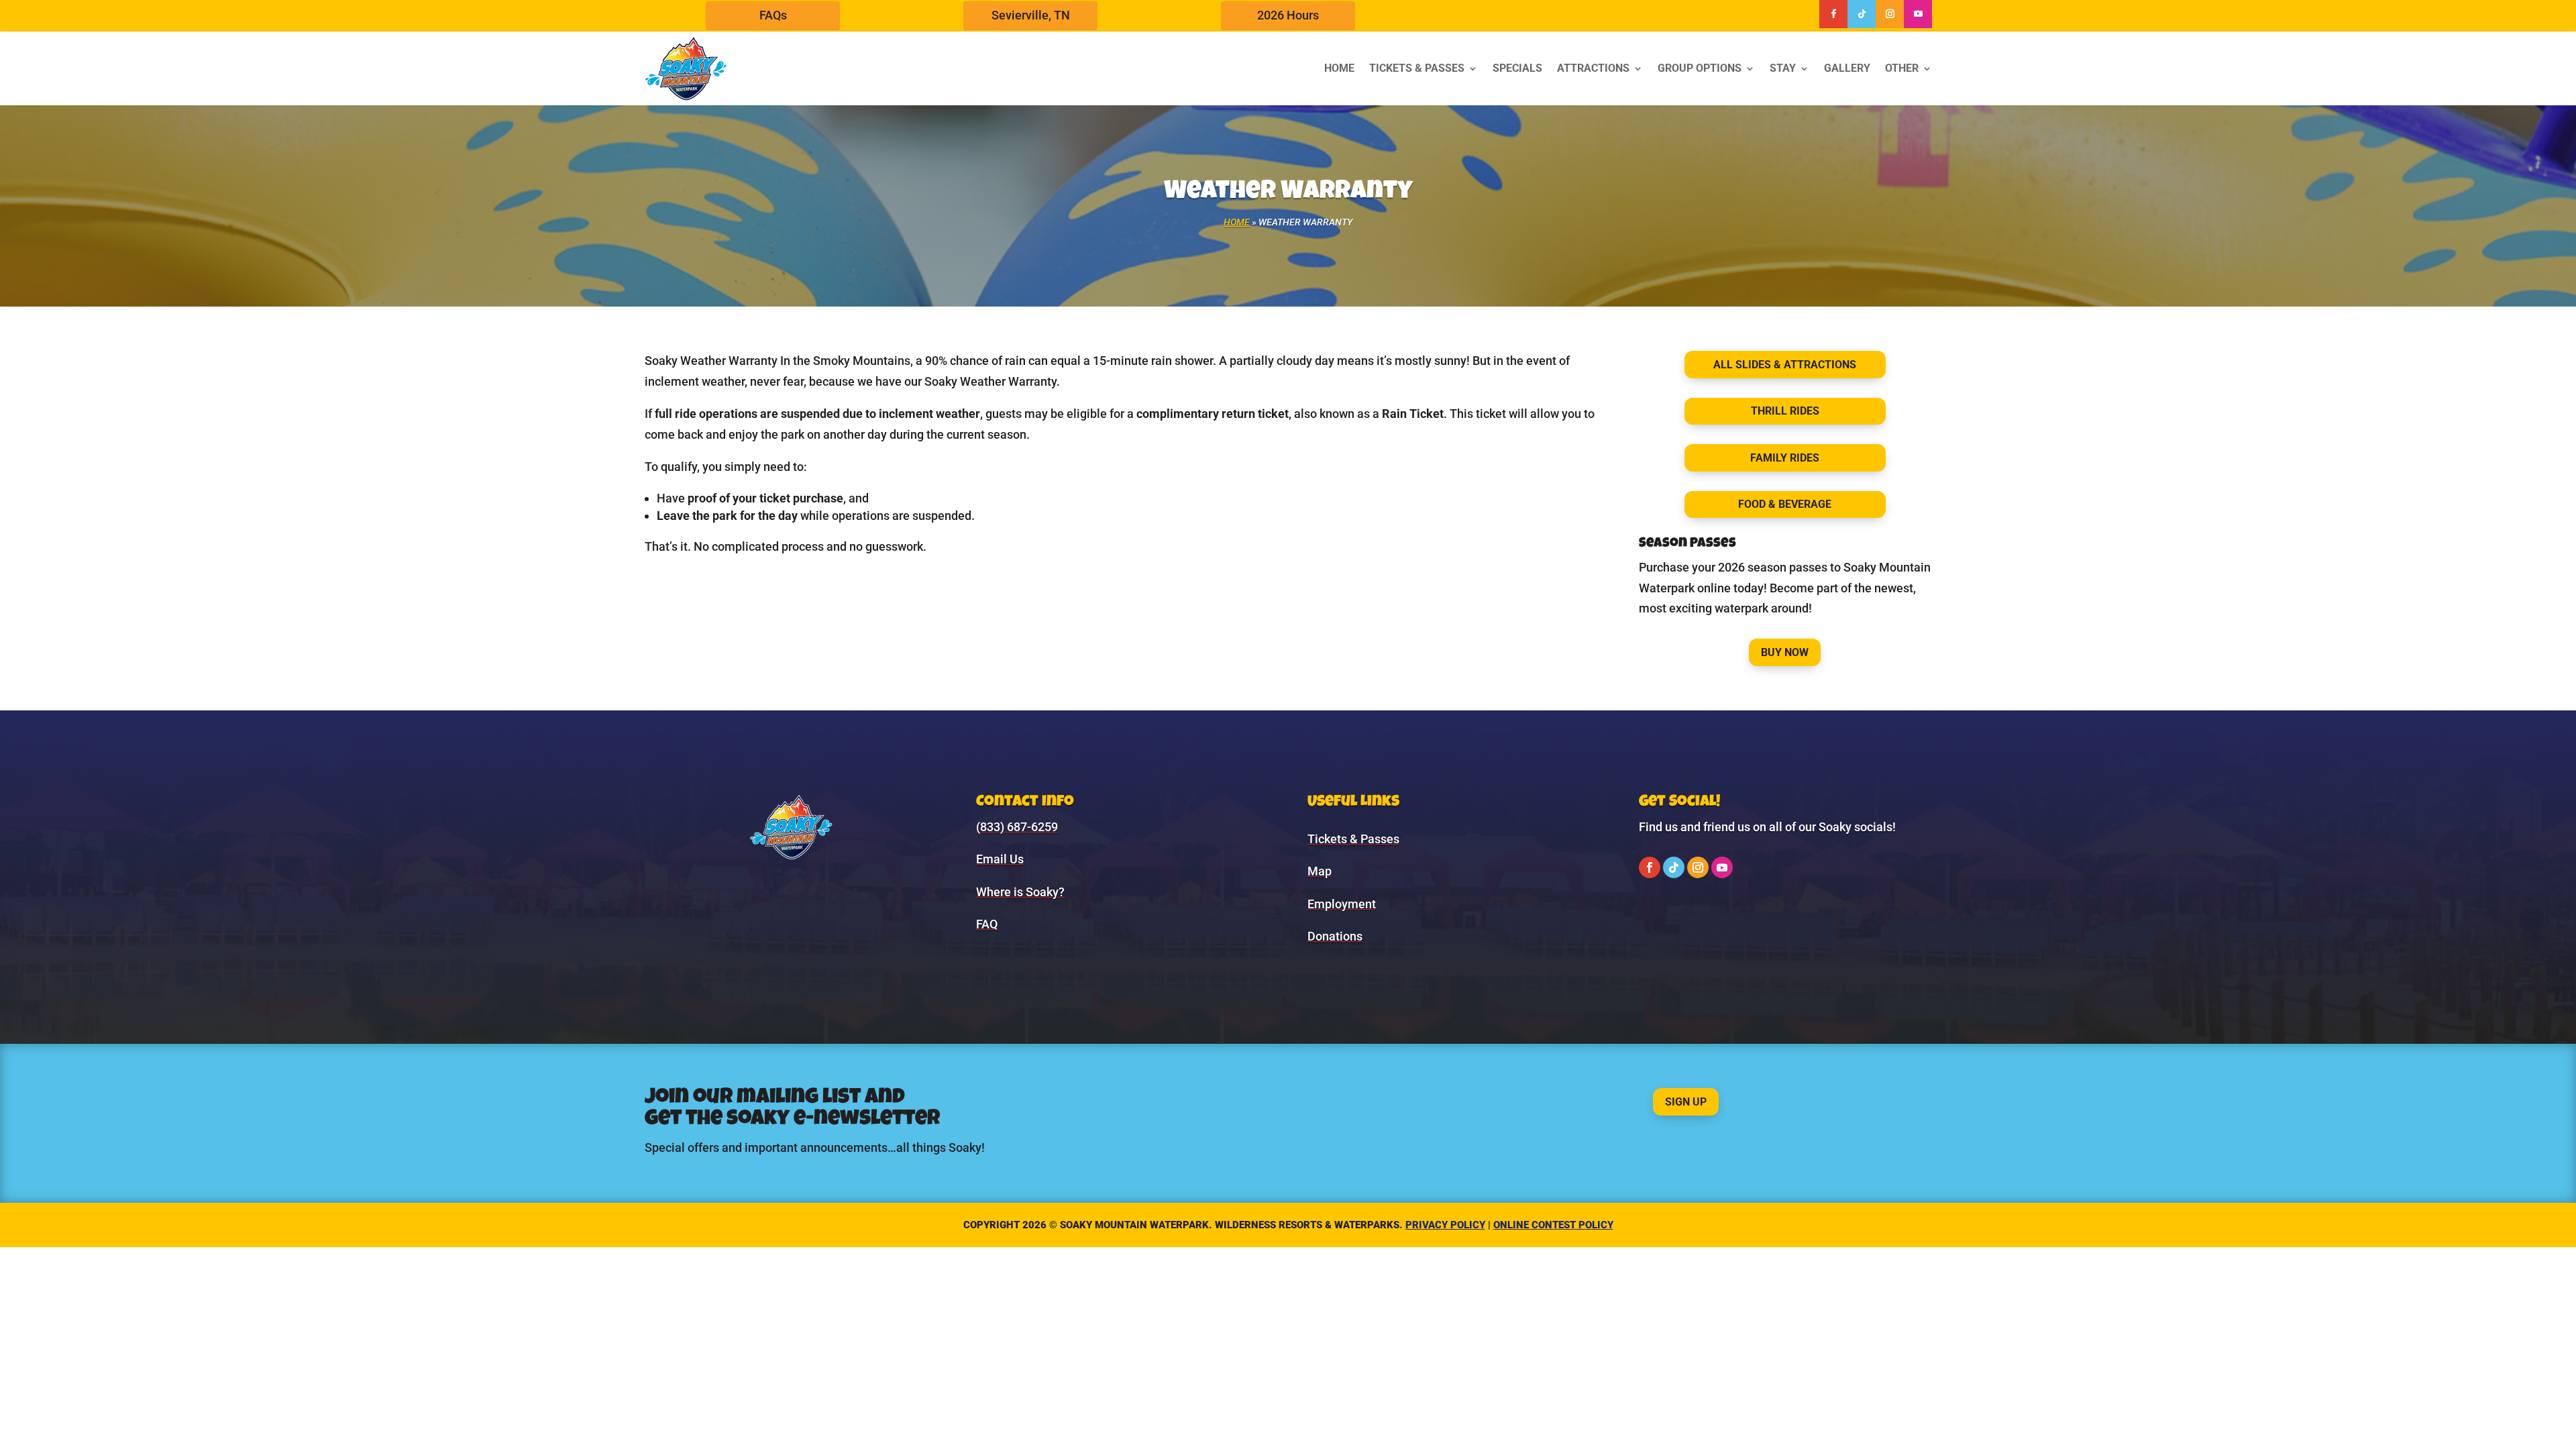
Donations (1335, 936)
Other (1902, 68)
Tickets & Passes (1417, 68)
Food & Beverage (1785, 504)
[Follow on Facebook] (1833, 14)
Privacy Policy (1445, 1225)
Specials (1517, 68)
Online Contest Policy (1553, 1225)
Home (1339, 68)
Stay (1783, 68)
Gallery (1847, 68)
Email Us (1000, 859)
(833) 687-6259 (1017, 827)
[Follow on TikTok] (1862, 14)
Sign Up (1686, 1102)
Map (1320, 871)
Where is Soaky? (1020, 892)
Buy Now (1785, 652)
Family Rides (1785, 458)
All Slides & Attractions (1785, 365)
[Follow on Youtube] (1918, 14)
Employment (1342, 904)
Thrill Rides (1785, 411)
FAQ (987, 924)
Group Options (1700, 68)
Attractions (1593, 68)
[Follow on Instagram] (1890, 14)
